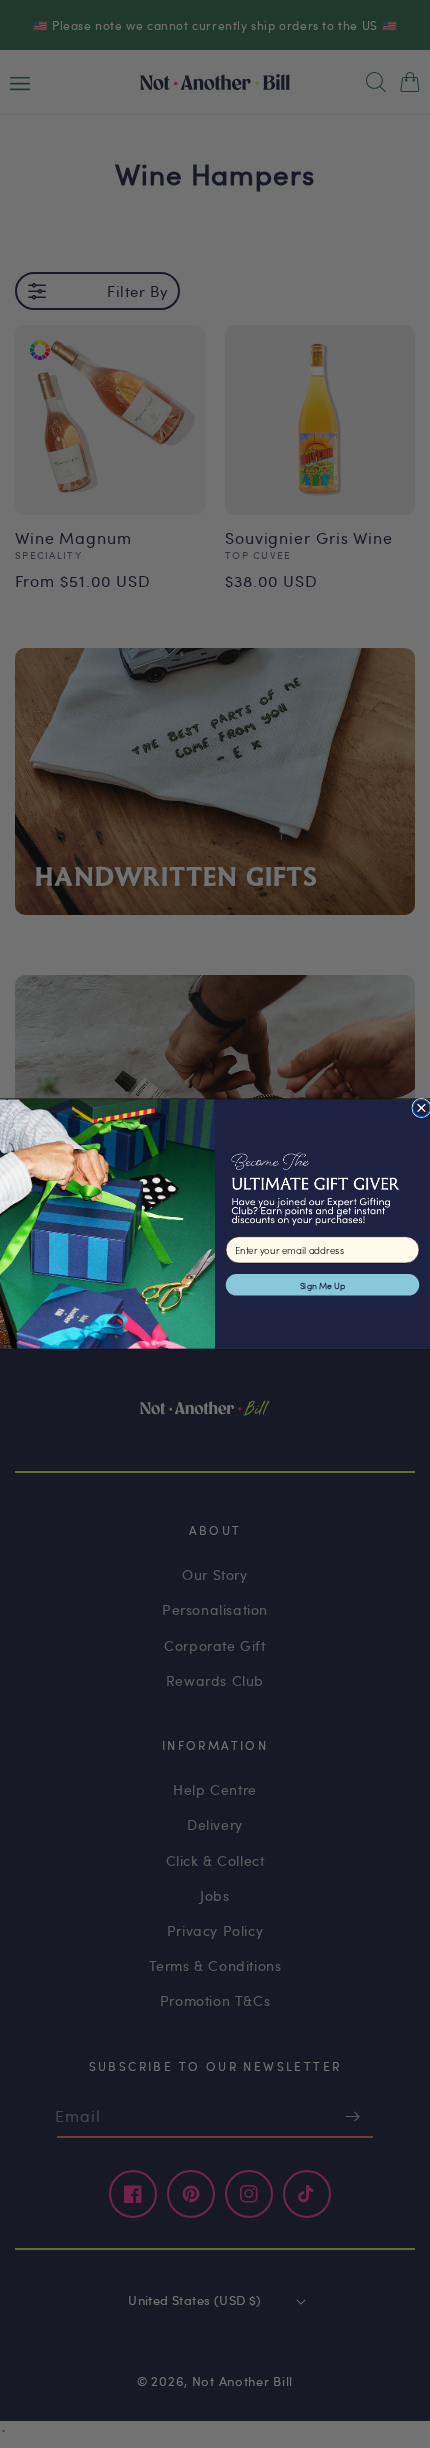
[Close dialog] (421, 1107)
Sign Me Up (323, 1285)
